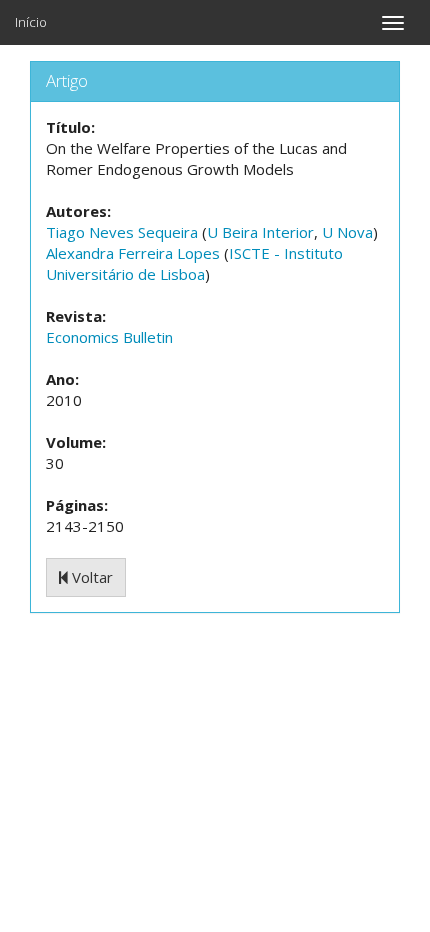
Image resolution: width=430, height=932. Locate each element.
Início (31, 22)
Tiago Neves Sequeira (122, 232)
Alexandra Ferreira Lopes (133, 253)
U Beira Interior (260, 232)
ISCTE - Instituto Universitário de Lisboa (194, 263)
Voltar (90, 577)
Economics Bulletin (109, 337)
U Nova (347, 232)
